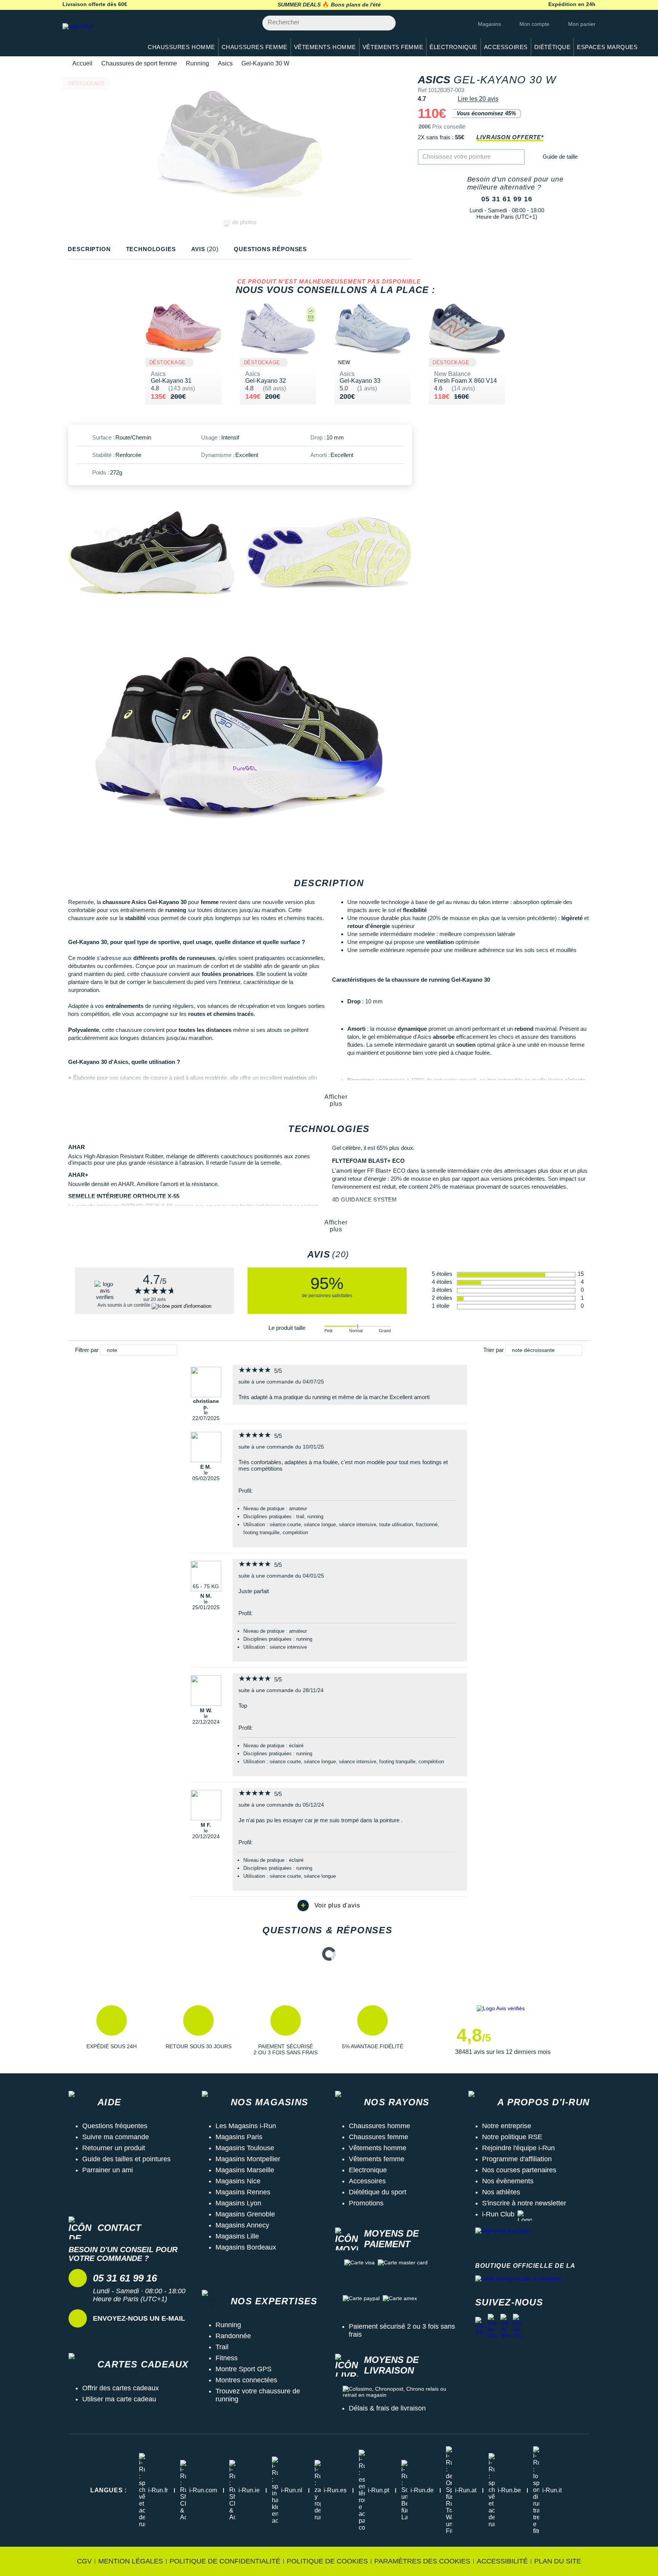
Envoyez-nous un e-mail (139, 2318)
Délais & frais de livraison (387, 2408)
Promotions (366, 2203)
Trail (222, 2347)
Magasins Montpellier (248, 2159)
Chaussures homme (379, 2126)
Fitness (227, 2358)
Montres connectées (246, 2380)
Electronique (368, 2170)
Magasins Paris (239, 2137)
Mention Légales (131, 2561)
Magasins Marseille (245, 2170)
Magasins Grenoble (245, 2214)
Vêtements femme (377, 2159)
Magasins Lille (237, 2236)
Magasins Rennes (243, 2192)
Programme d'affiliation (517, 2159)
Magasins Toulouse (245, 2148)
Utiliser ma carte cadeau (119, 2399)
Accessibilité (502, 2561)
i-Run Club (498, 2214)
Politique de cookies (327, 2561)
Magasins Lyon (238, 2203)
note (112, 1350)
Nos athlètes (501, 2192)
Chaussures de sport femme (139, 63)
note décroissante (533, 1350)
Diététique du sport (378, 2192)
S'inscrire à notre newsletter (524, 2203)
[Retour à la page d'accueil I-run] (99, 36)
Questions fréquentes (115, 2126)
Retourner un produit (114, 2148)
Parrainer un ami (108, 2170)
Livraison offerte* (510, 137)
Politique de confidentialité (225, 2561)
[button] (112, 2030)
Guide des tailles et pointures (126, 2159)
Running (197, 63)
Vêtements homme (378, 2148)
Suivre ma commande (116, 2137)
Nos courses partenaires (519, 2170)
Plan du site (558, 2561)
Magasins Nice (238, 2181)
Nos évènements (508, 2181)
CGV (84, 2561)
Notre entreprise (507, 2126)
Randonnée (233, 2336)
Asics (225, 63)
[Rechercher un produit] (386, 23)
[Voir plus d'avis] (329, 1906)
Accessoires (367, 2181)
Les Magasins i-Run (246, 2126)
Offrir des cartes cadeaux (121, 2388)
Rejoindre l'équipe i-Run (518, 2148)
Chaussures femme (379, 2137)
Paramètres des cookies (422, 2561)
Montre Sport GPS (244, 2369)
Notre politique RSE (512, 2137)
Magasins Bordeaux (246, 2247)
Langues (109, 2490)
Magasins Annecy (242, 2225)
